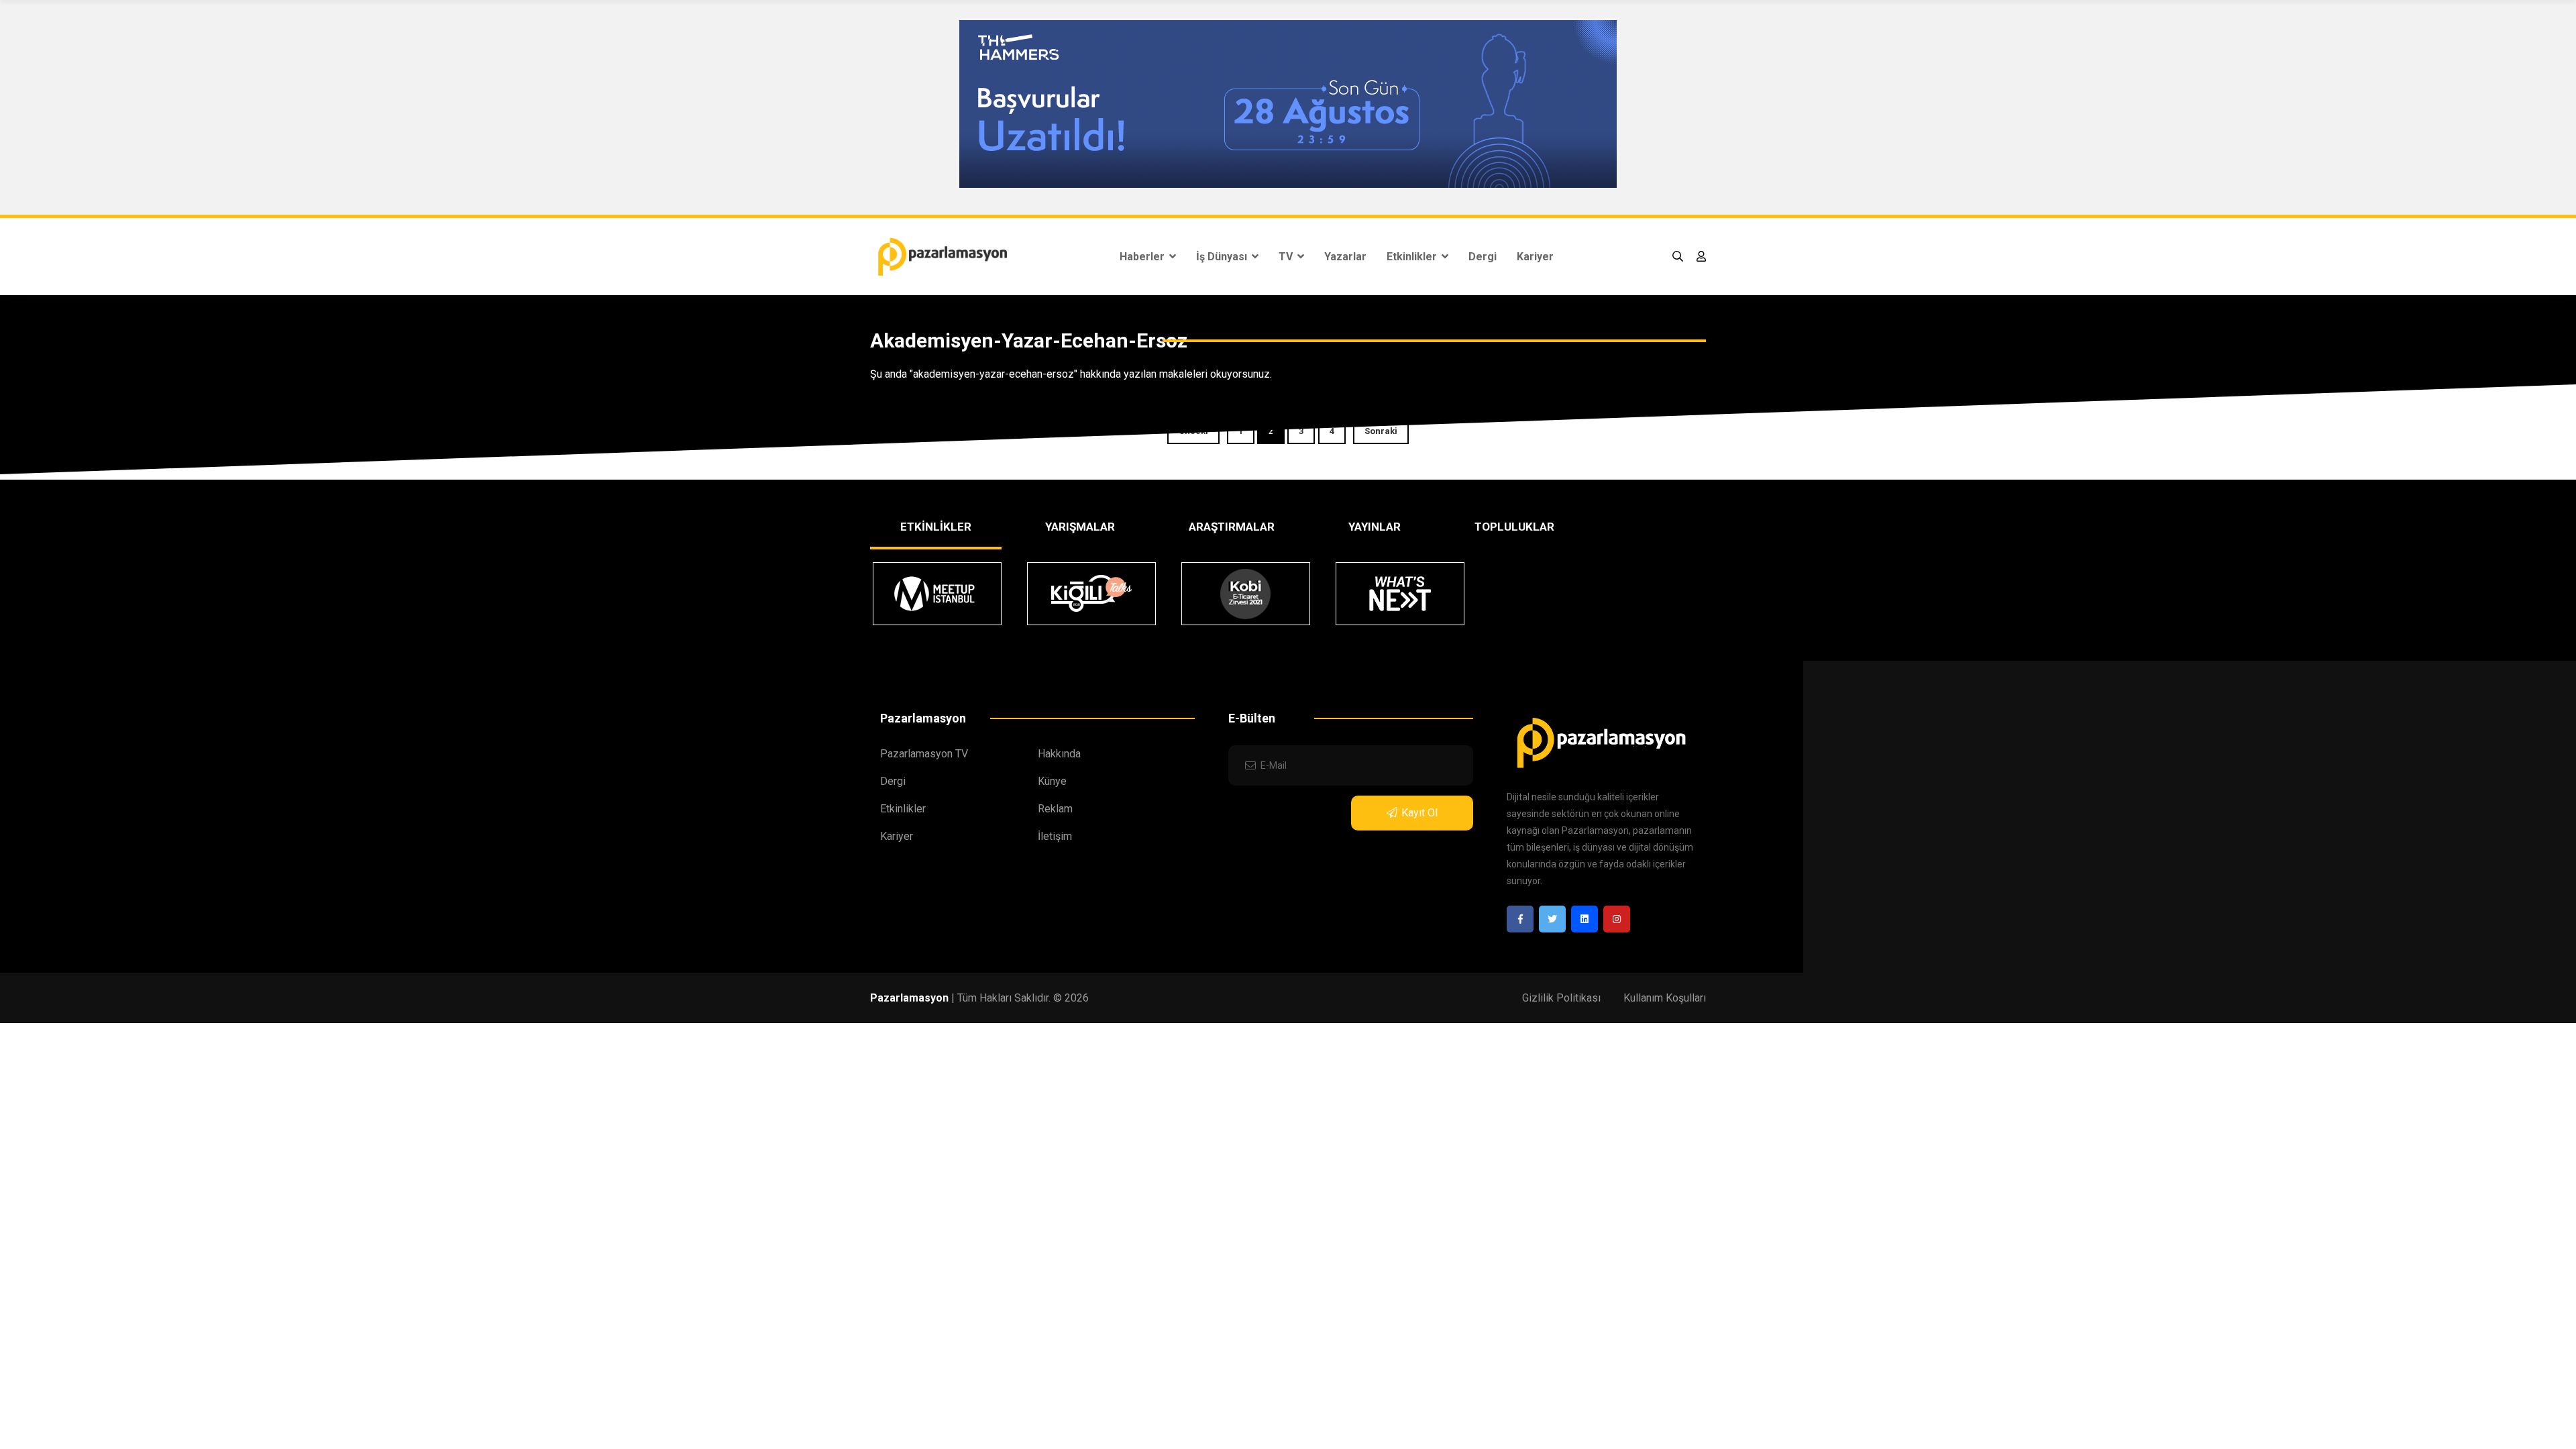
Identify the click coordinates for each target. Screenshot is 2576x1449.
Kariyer (1535, 257)
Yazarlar (1345, 257)
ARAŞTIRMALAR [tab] (1232, 527)
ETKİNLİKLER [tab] (936, 527)
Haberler (1143, 257)
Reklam (1055, 809)
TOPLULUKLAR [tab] (1514, 527)
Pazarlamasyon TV (924, 754)
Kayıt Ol (1419, 813)
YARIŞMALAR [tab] (1080, 527)
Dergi (1483, 257)
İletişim (1055, 836)
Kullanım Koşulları (1665, 998)
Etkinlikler (1413, 257)
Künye (1052, 781)
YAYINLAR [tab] (1375, 527)
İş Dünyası (1223, 257)
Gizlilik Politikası (1561, 998)
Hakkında (1059, 754)
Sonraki (1381, 431)
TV (1287, 257)
